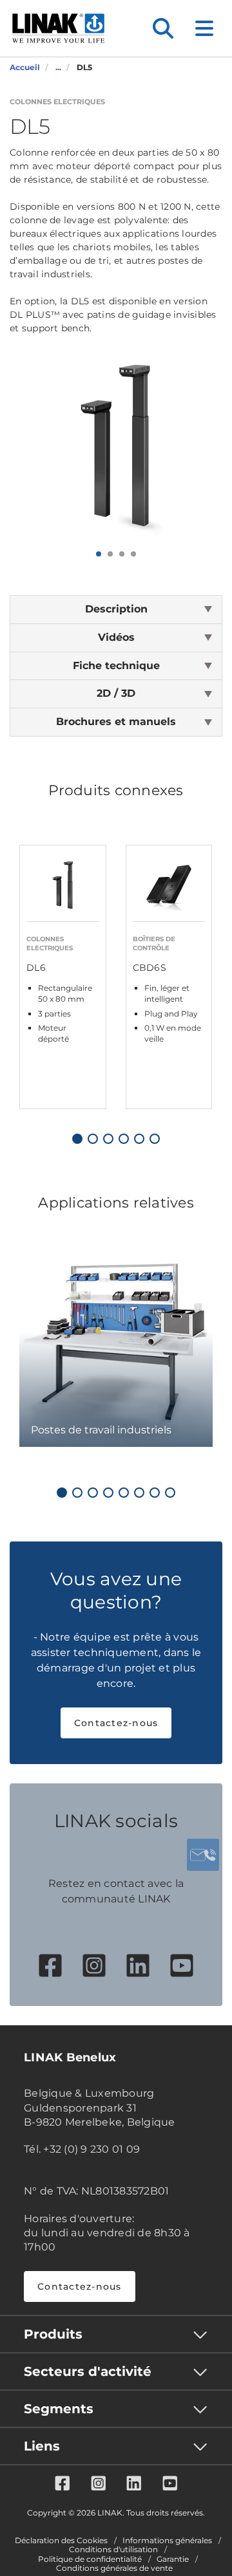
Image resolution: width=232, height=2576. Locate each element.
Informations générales (167, 2541)
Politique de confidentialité (90, 2559)
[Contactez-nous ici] (203, 1855)
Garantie (173, 2559)
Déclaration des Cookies (61, 2541)
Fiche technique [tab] (116, 666)
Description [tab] (116, 609)
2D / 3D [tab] (116, 693)
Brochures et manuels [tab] (116, 722)
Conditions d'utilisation (113, 2550)
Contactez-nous (116, 1723)
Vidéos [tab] (116, 637)
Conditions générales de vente (114, 2568)
